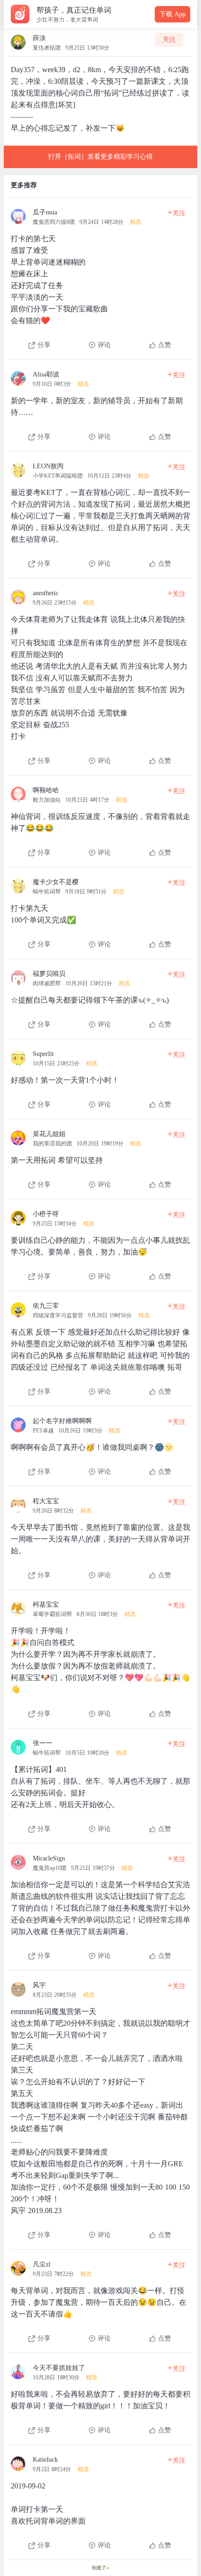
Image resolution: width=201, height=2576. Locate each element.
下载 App (172, 14)
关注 (169, 40)
